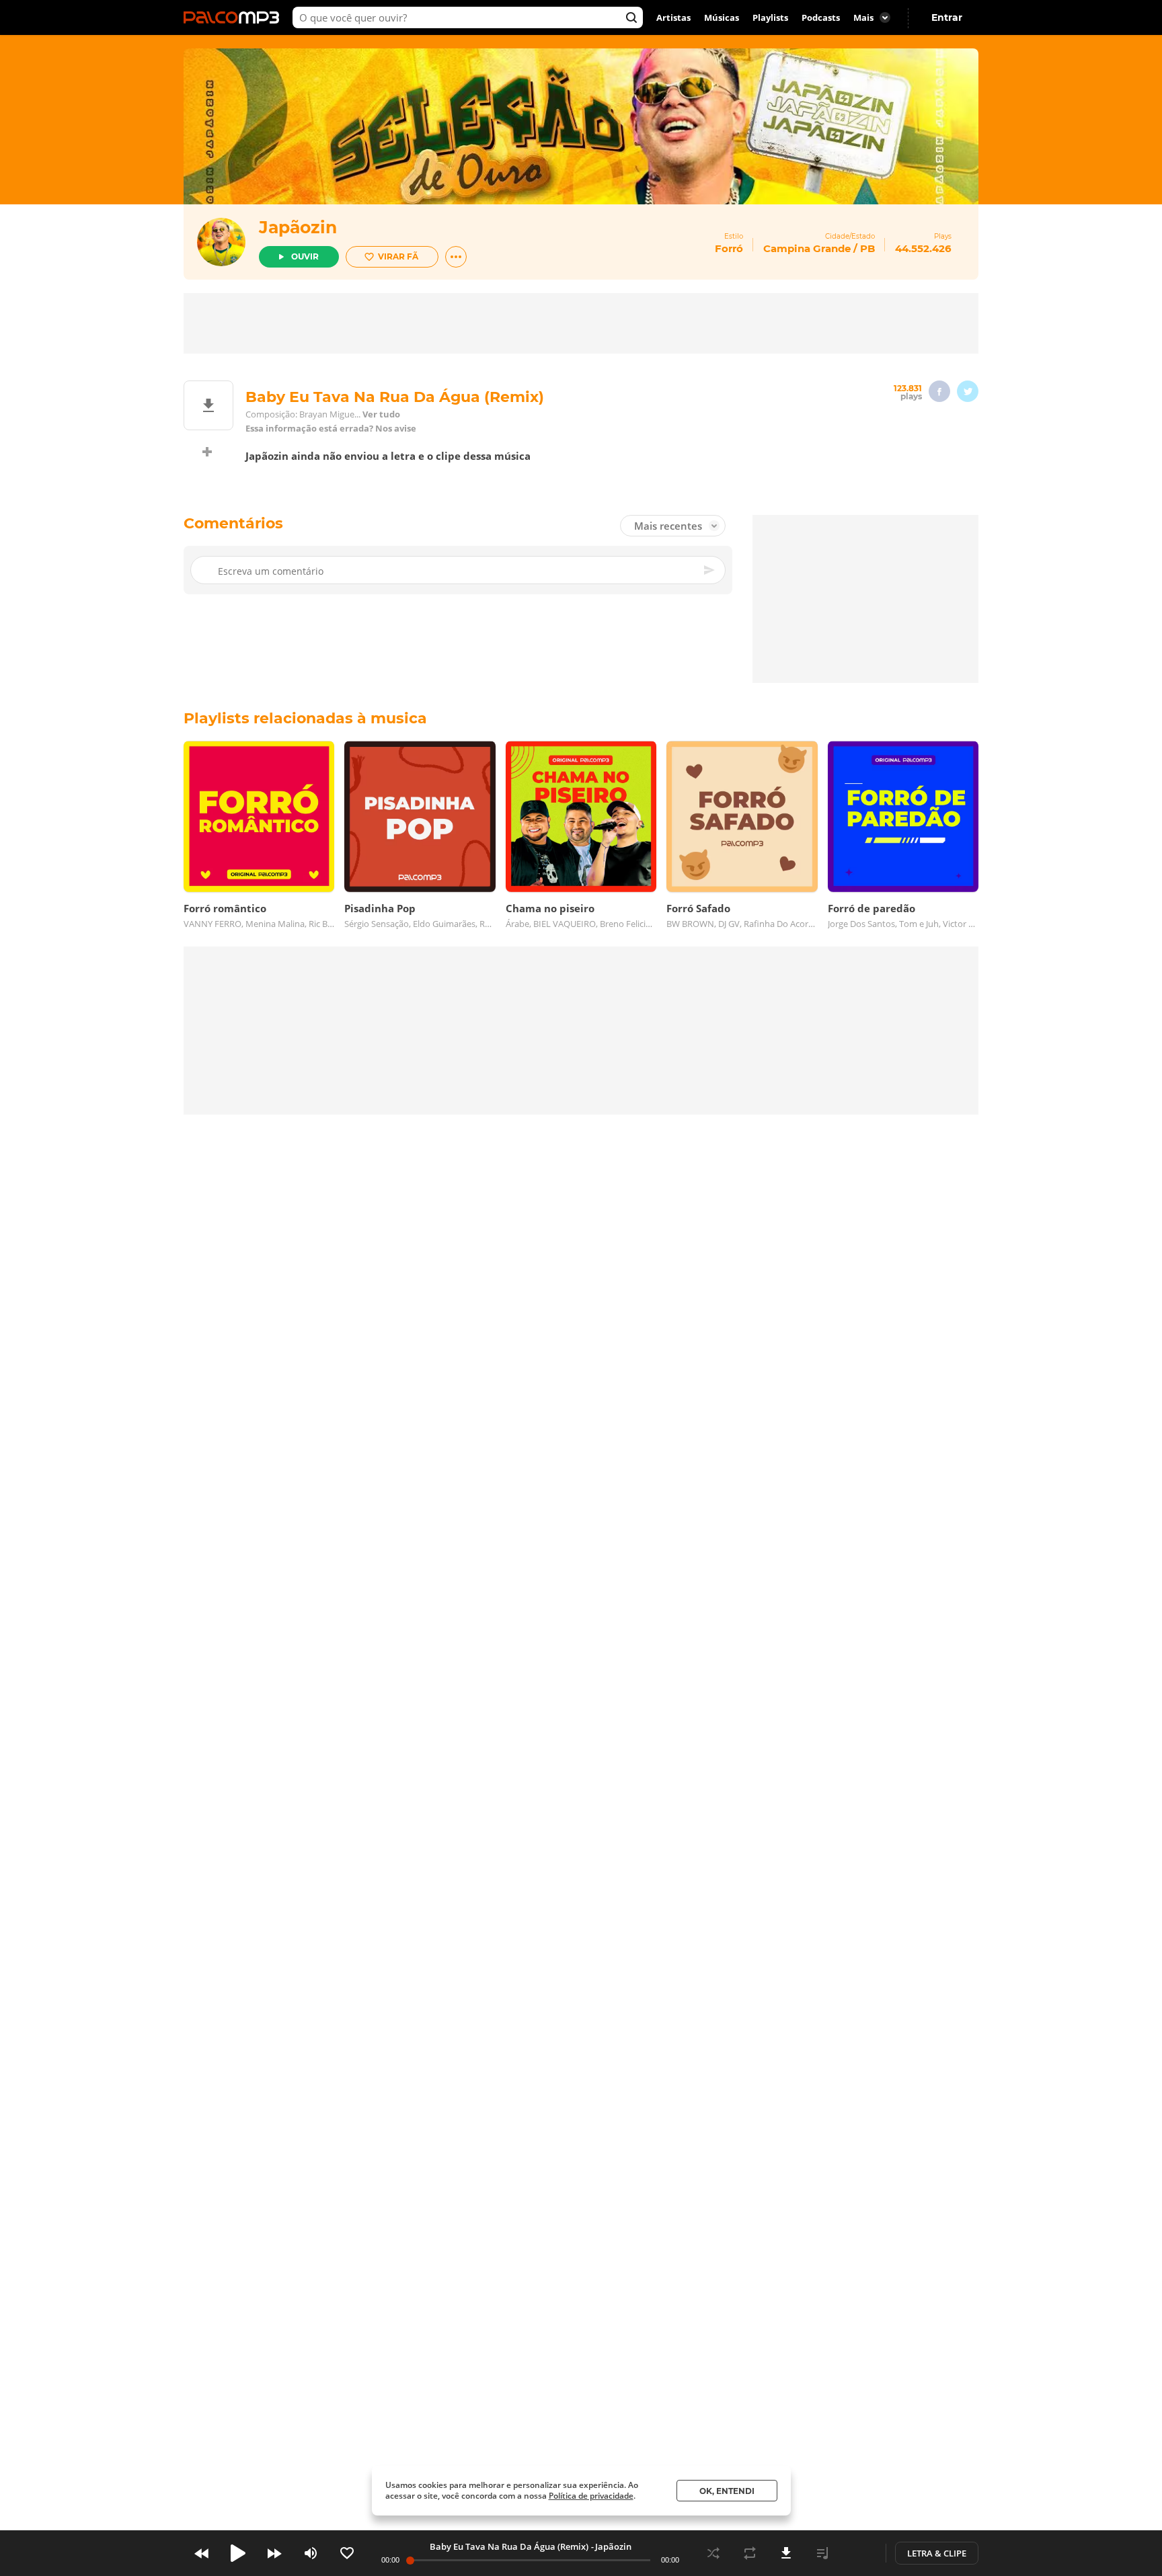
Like (347, 2553)
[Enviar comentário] (710, 570)
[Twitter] (968, 391)
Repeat (750, 2553)
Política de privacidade (591, 2496)
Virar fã (398, 256)
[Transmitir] (859, 2553)
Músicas (722, 17)
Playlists (770, 17)
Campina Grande (807, 248)
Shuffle (713, 2553)
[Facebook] (939, 391)
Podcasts (821, 17)
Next (274, 2553)
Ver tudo (381, 414)
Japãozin (298, 227)
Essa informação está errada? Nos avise (331, 429)
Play (238, 2553)
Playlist (822, 2553)
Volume (311, 2553)
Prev (202, 2553)
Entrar (947, 17)
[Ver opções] (456, 257)
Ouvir (305, 256)
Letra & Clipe (937, 2553)
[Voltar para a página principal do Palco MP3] (235, 17)
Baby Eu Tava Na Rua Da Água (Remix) (509, 2546)
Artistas (673, 17)
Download (786, 2553)
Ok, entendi (727, 2491)
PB (867, 248)
